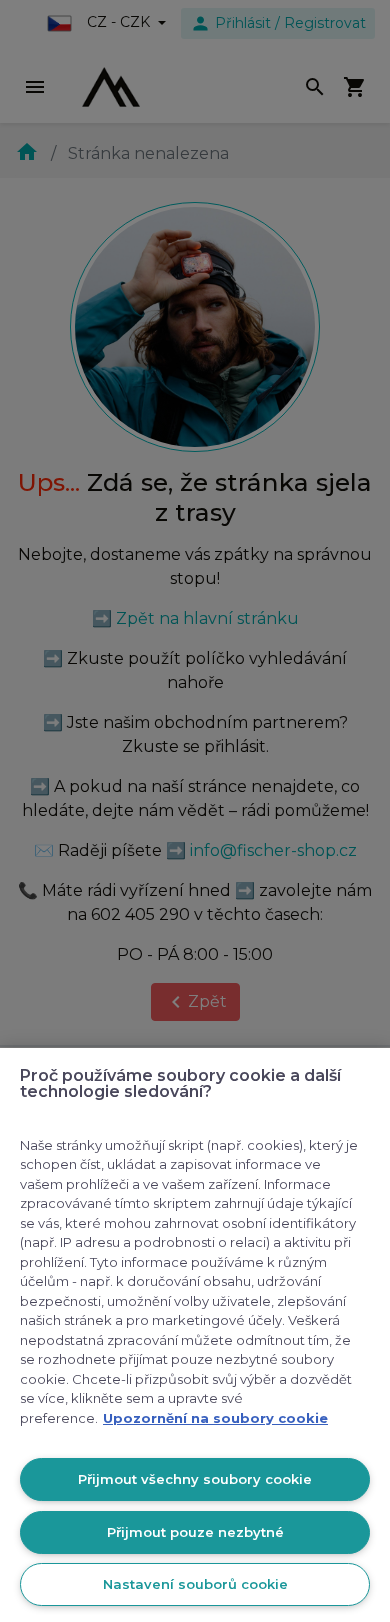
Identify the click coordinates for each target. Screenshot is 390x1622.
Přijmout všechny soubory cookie (195, 1479)
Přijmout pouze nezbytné (195, 1532)
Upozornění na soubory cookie (215, 1418)
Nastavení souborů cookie (195, 1584)
